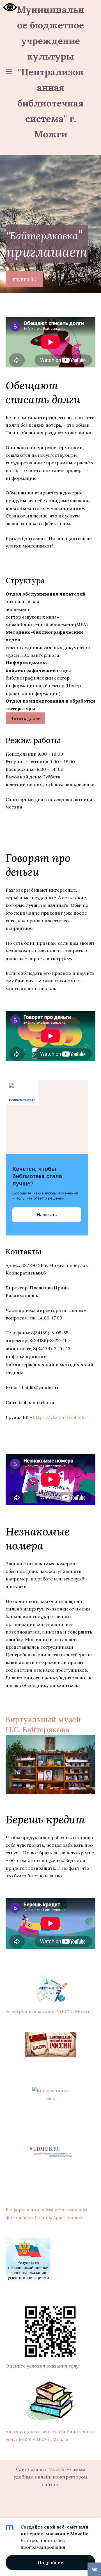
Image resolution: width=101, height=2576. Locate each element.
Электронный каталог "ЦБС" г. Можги (48, 2011)
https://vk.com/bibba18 (59, 1417)
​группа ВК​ (25, 279)
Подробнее (50, 2563)
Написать (47, 1215)
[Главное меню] (9, 71)
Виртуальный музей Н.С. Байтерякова (43, 1724)
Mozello (57, 2469)
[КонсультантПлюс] (50, 2094)
